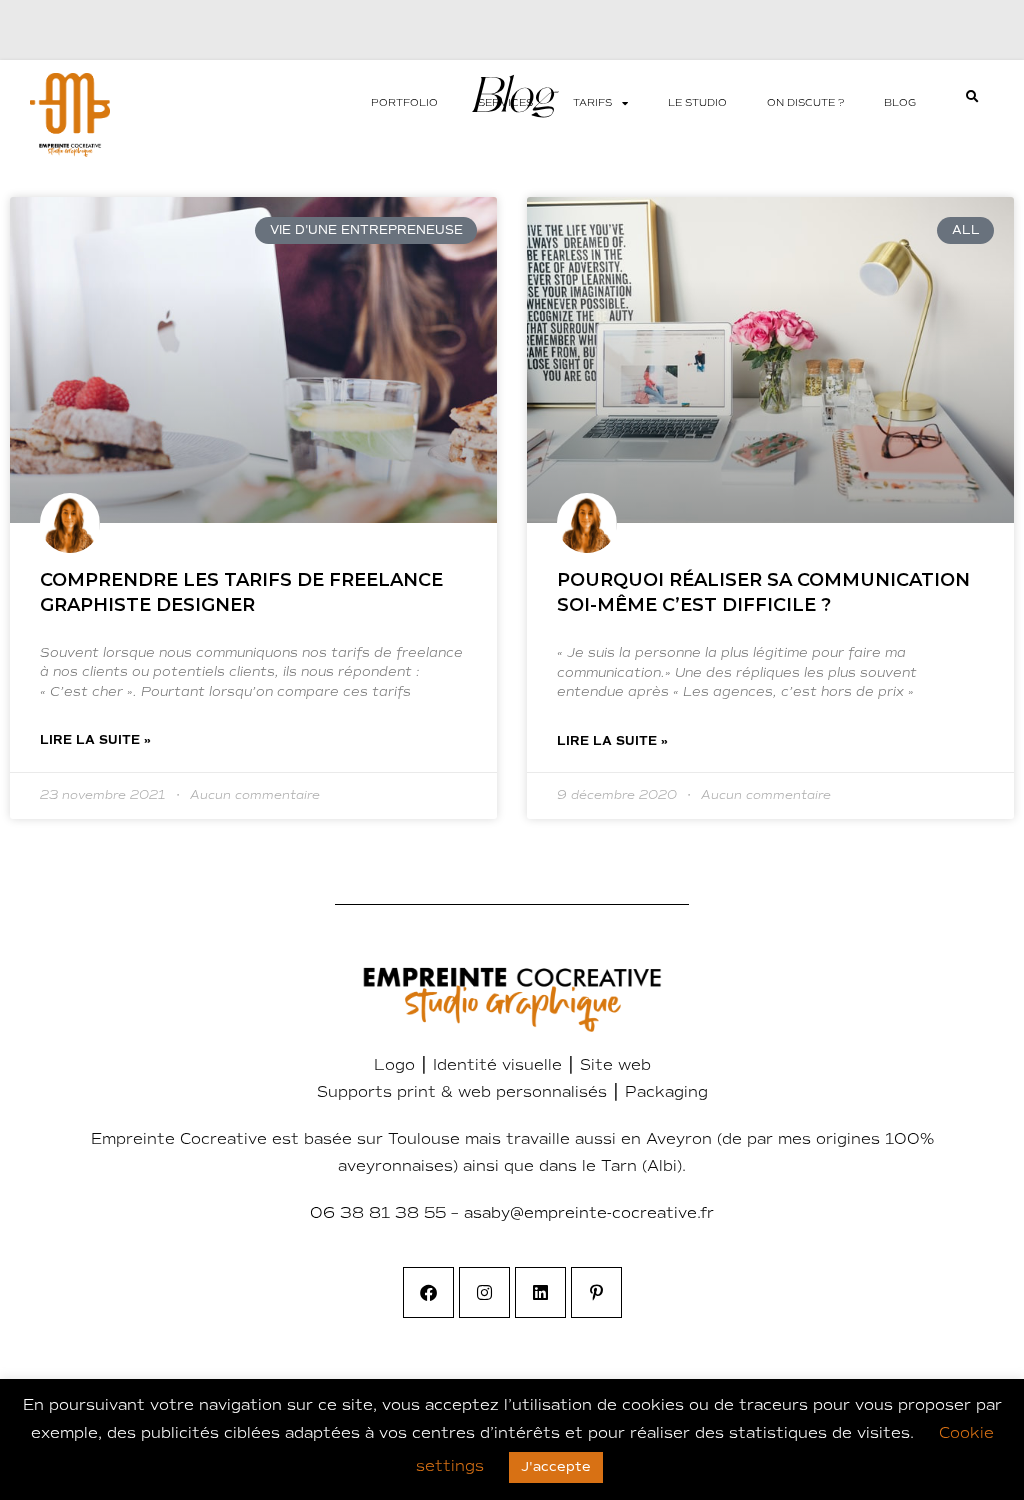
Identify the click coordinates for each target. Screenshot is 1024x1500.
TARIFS (592, 103)
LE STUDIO (697, 103)
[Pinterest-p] (596, 1292)
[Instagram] (484, 1292)
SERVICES (505, 103)
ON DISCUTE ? (805, 103)
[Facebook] (428, 1292)
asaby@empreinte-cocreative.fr (589, 1213)
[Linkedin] (540, 1292)
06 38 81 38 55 (378, 1213)
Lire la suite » (95, 740)
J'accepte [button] (556, 1467)
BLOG (900, 103)
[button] (972, 96)
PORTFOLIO (404, 103)
